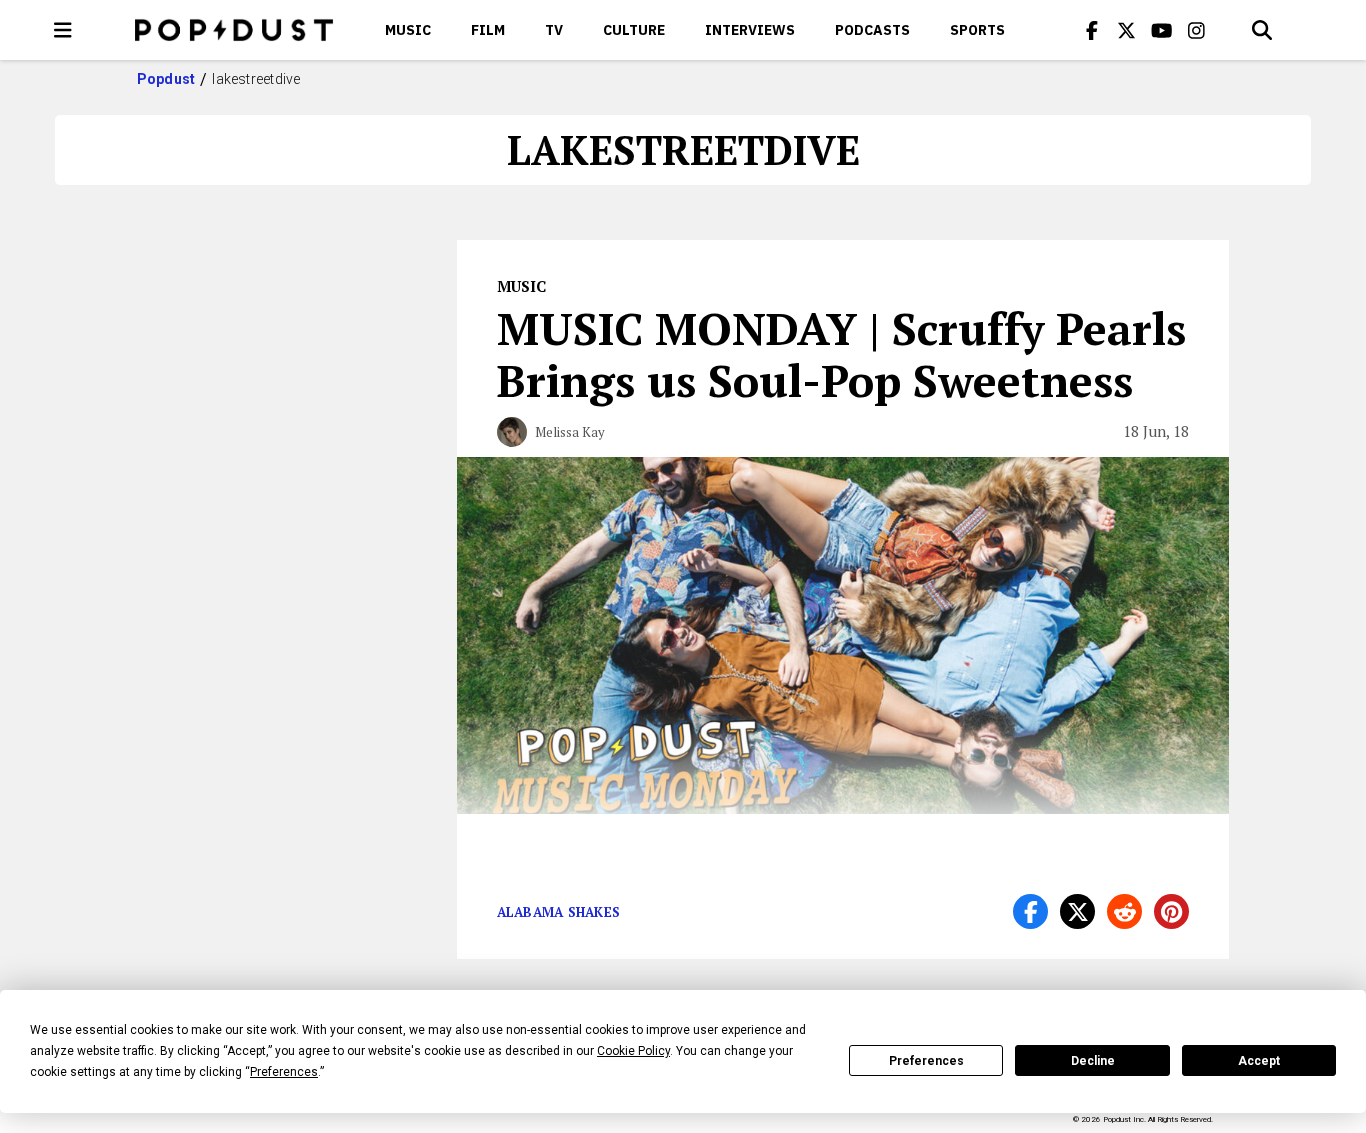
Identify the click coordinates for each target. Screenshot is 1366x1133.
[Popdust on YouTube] (1162, 30)
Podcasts (872, 30)
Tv (554, 30)
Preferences (926, 1061)
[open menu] (63, 30)
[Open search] (1262, 30)
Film (488, 30)
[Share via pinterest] (1171, 911)
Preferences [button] (284, 1072)
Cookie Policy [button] (633, 1051)
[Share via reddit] (1124, 911)
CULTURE (634, 30)
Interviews (750, 30)
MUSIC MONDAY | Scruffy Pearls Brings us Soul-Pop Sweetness (841, 354)
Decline (1093, 1061)
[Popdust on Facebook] (1092, 30)
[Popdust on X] (1127, 30)
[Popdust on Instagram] (1197, 30)
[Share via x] (1077, 911)
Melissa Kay (570, 432)
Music (408, 30)
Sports (977, 30)
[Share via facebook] (1030, 911)
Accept (1259, 1061)
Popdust (166, 79)
